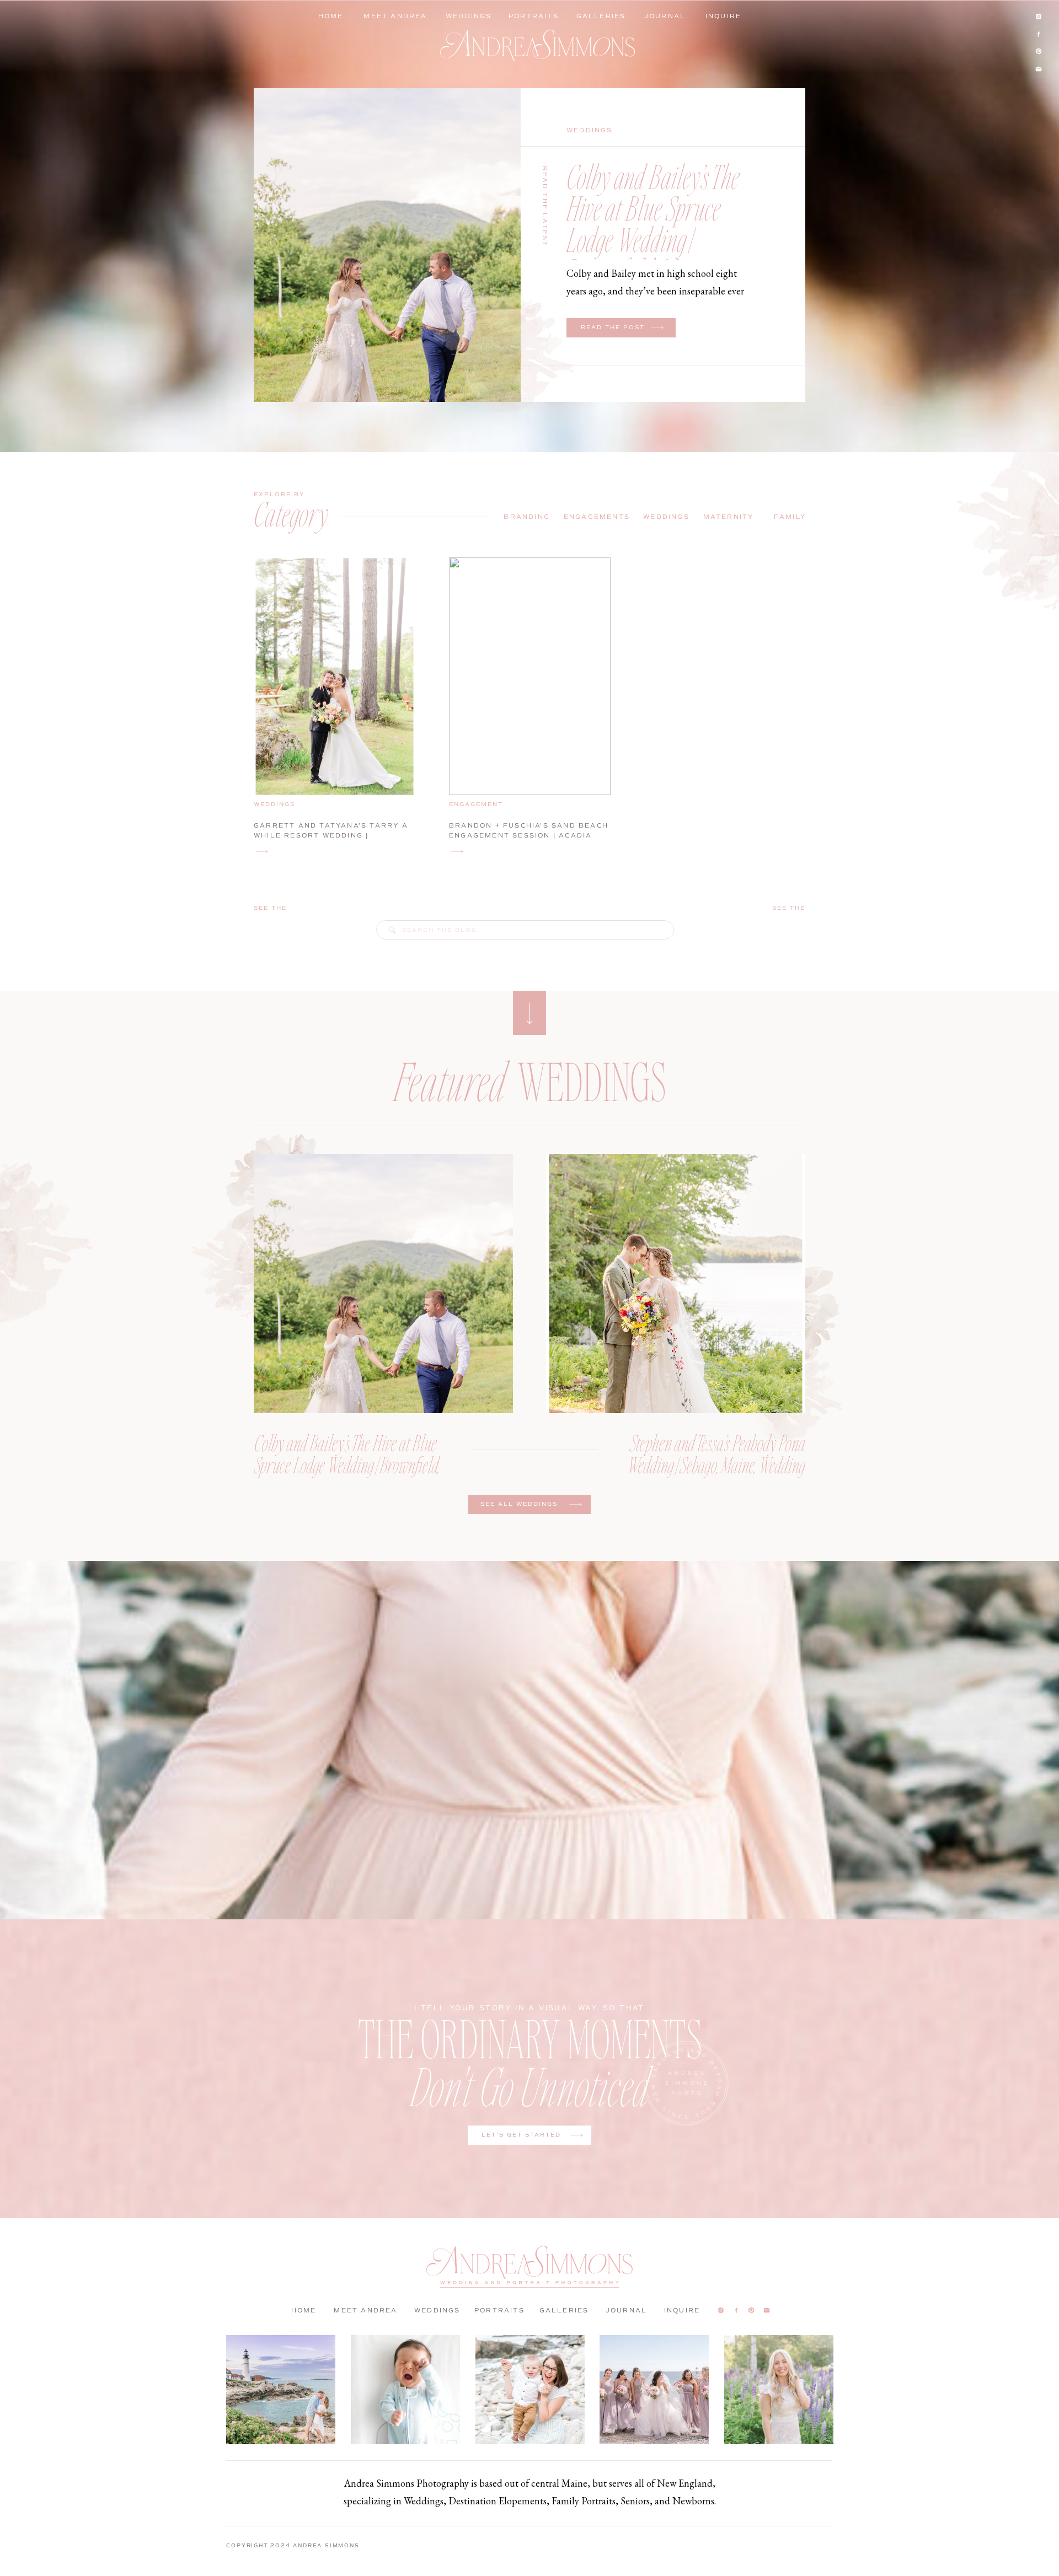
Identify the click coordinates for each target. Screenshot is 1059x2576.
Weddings (590, 130)
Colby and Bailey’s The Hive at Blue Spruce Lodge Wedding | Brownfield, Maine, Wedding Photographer (657, 239)
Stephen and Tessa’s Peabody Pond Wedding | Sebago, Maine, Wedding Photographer (716, 1464)
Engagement (476, 804)
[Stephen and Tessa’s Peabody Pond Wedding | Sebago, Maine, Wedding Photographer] (676, 1284)
